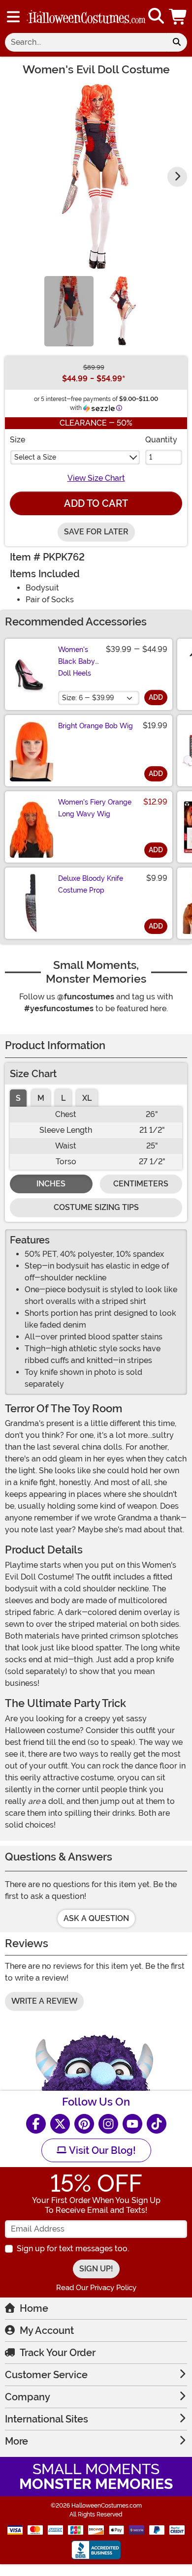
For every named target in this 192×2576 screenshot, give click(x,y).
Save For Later (96, 532)
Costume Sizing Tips (96, 1207)
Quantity (161, 440)
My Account (47, 2330)
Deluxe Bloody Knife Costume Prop (91, 884)
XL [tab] (87, 1098)
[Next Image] (177, 177)
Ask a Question (96, 1918)
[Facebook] (36, 2124)
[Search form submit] (177, 42)
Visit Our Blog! (101, 2150)
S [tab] (18, 1098)
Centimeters (141, 1184)
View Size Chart (96, 478)
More (16, 2441)
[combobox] (86, 42)
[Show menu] (13, 17)
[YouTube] (132, 2124)
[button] (179, 16)
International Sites (47, 2419)
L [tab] (63, 1098)
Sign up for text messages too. (73, 2249)
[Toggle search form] (156, 16)
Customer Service (46, 2375)
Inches (51, 1184)
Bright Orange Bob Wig (96, 726)
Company (28, 2397)
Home (34, 2308)
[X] (60, 2124)
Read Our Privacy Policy (96, 2288)
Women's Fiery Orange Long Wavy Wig (95, 808)
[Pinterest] (84, 2124)
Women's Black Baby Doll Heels (77, 661)
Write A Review (44, 2001)
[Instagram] (108, 2124)
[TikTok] (157, 2124)
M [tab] (41, 1098)
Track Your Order (58, 2353)
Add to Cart (96, 503)
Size (17, 440)
